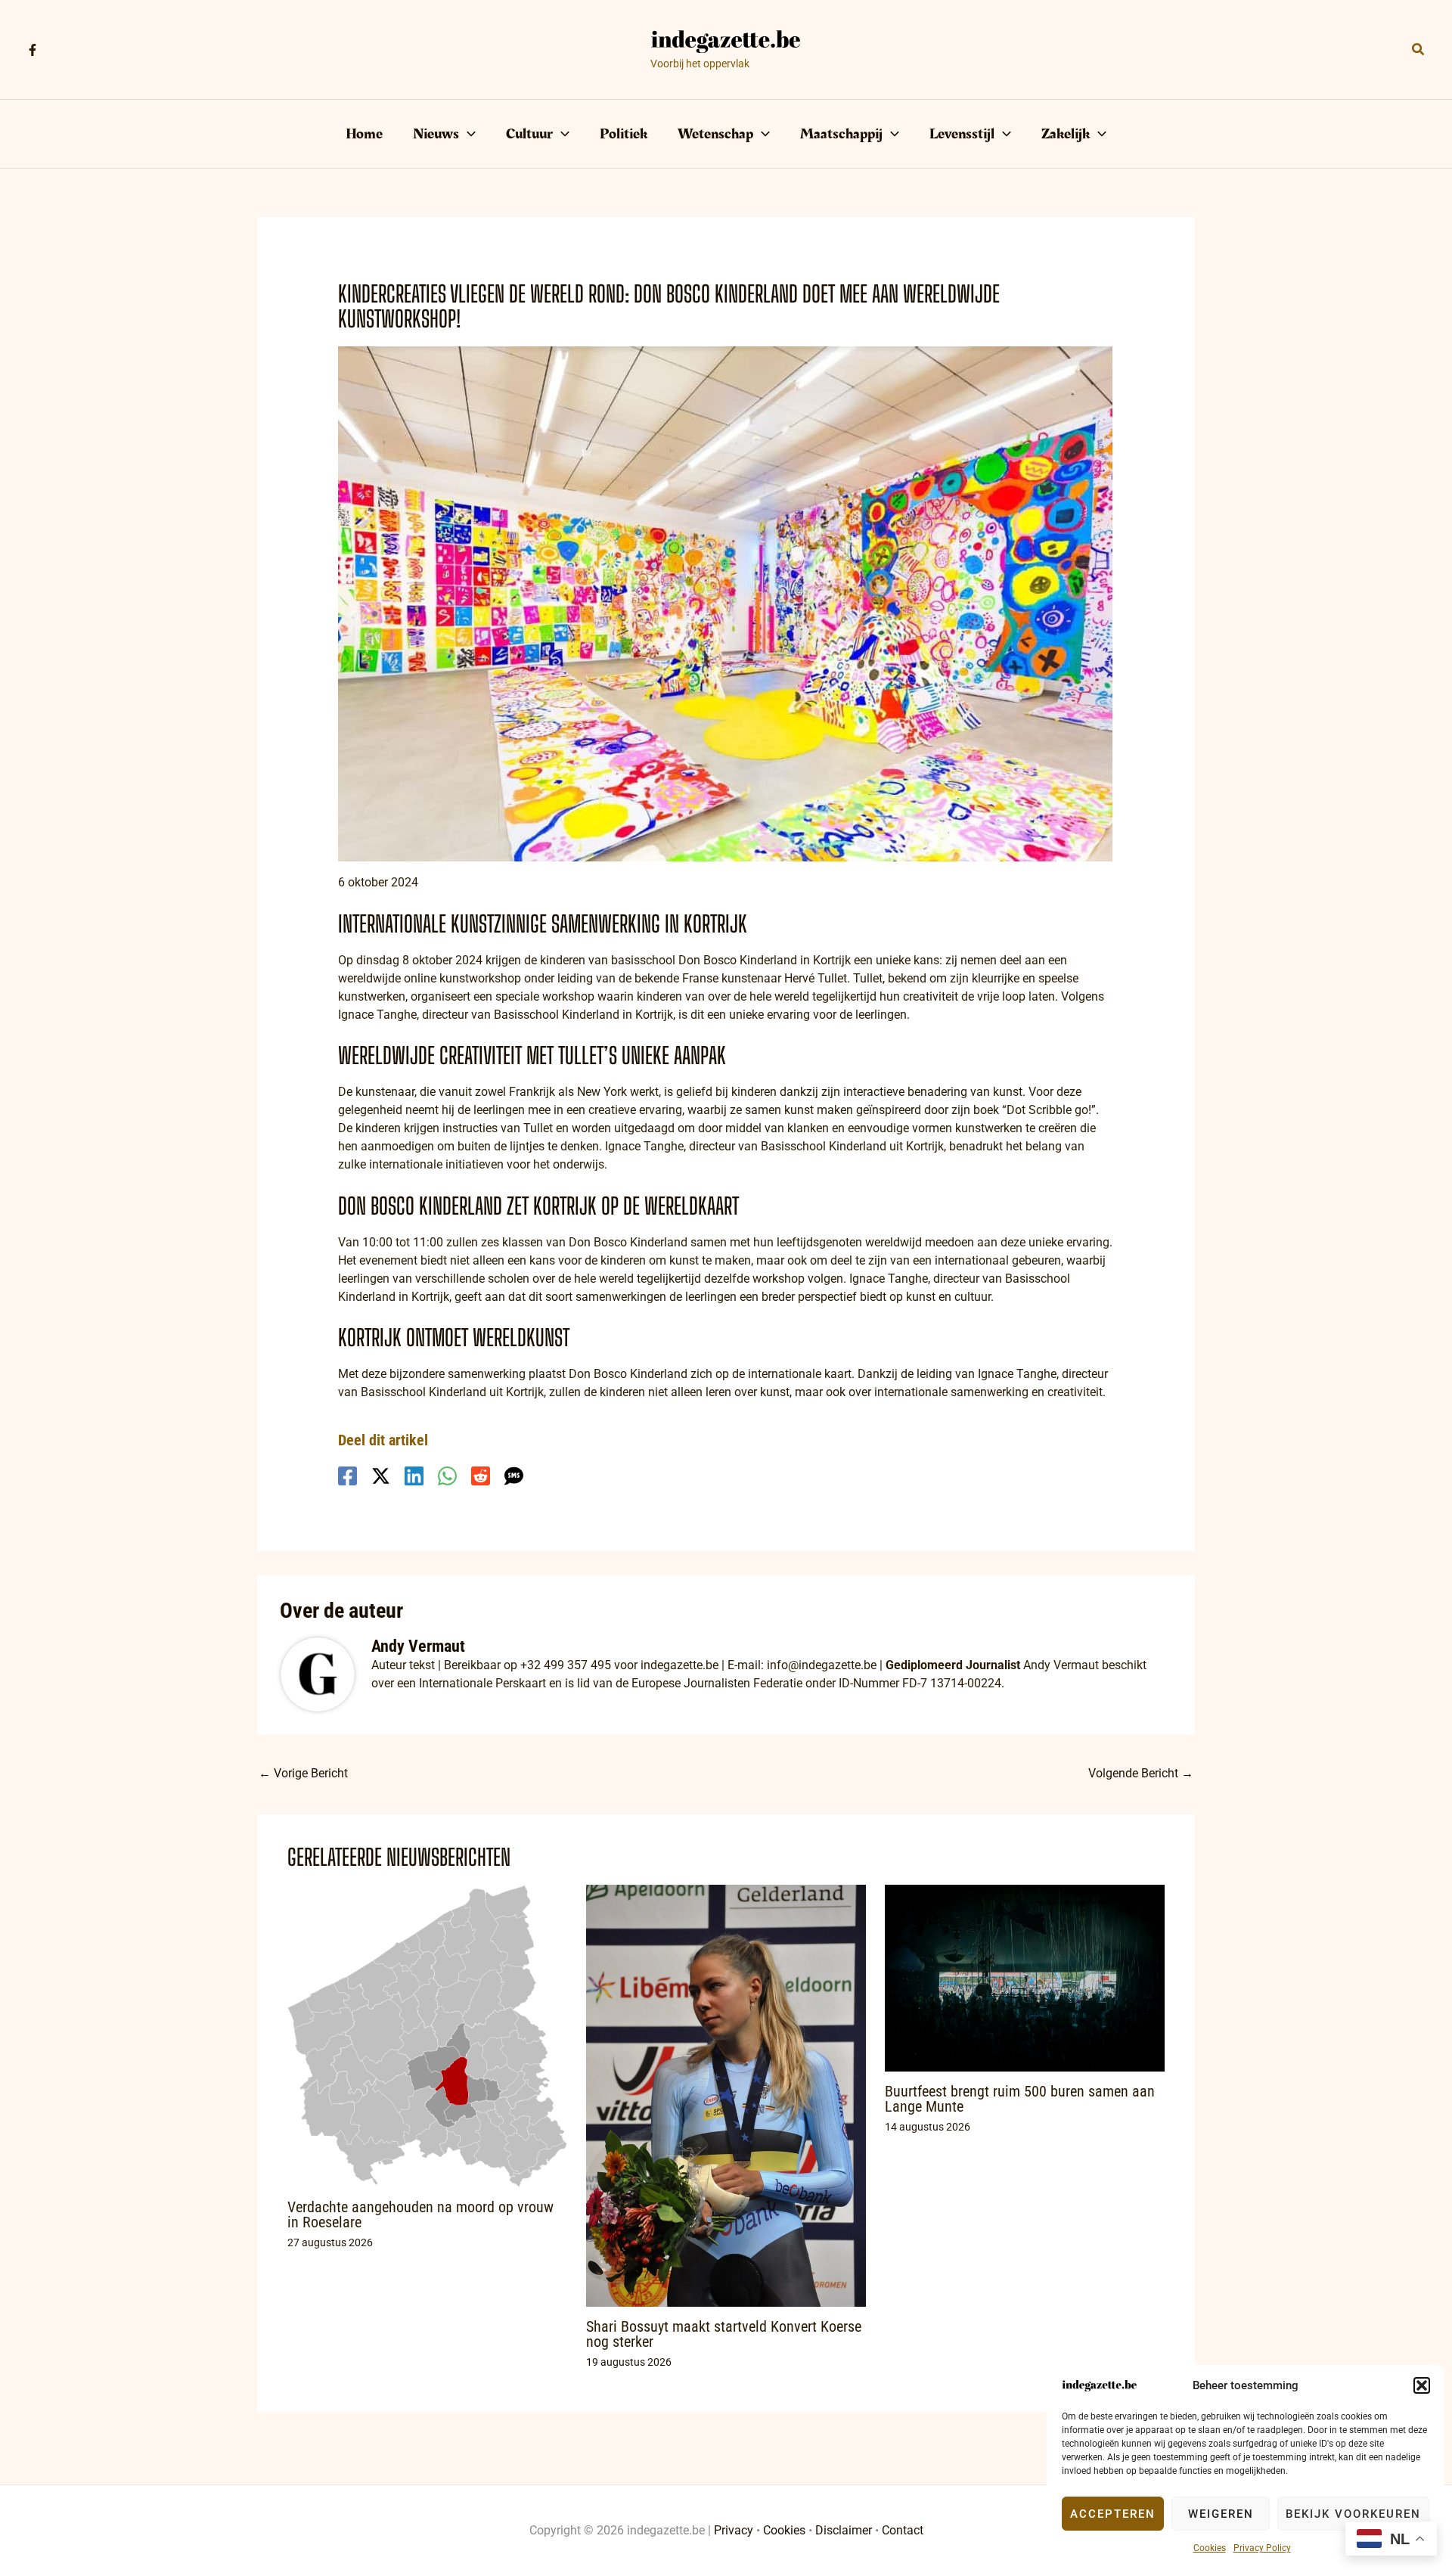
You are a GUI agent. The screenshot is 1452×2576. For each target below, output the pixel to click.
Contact (903, 2530)
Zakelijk (1066, 134)
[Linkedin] (414, 1476)
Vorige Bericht (303, 1773)
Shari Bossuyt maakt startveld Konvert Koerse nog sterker (724, 2334)
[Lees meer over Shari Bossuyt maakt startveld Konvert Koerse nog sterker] (726, 2095)
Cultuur (529, 134)
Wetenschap (715, 134)
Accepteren (1113, 2514)
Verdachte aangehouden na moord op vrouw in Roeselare (420, 2214)
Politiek (624, 134)
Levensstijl (962, 134)
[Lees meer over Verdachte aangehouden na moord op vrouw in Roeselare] (427, 2035)
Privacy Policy (1262, 2548)
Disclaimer (844, 2530)
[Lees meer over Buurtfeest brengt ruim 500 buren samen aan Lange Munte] (1025, 1977)
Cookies (1210, 2548)
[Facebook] (33, 50)
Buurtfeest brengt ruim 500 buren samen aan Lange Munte (1020, 2099)
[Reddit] (481, 1476)
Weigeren (1221, 2514)
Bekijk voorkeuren (1353, 2514)
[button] (1422, 2385)
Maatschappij (841, 134)
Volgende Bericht (1141, 1773)
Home (364, 134)
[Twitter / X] (381, 1476)
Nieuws (436, 134)
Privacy (734, 2530)
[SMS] (514, 1476)
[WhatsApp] (447, 1476)
